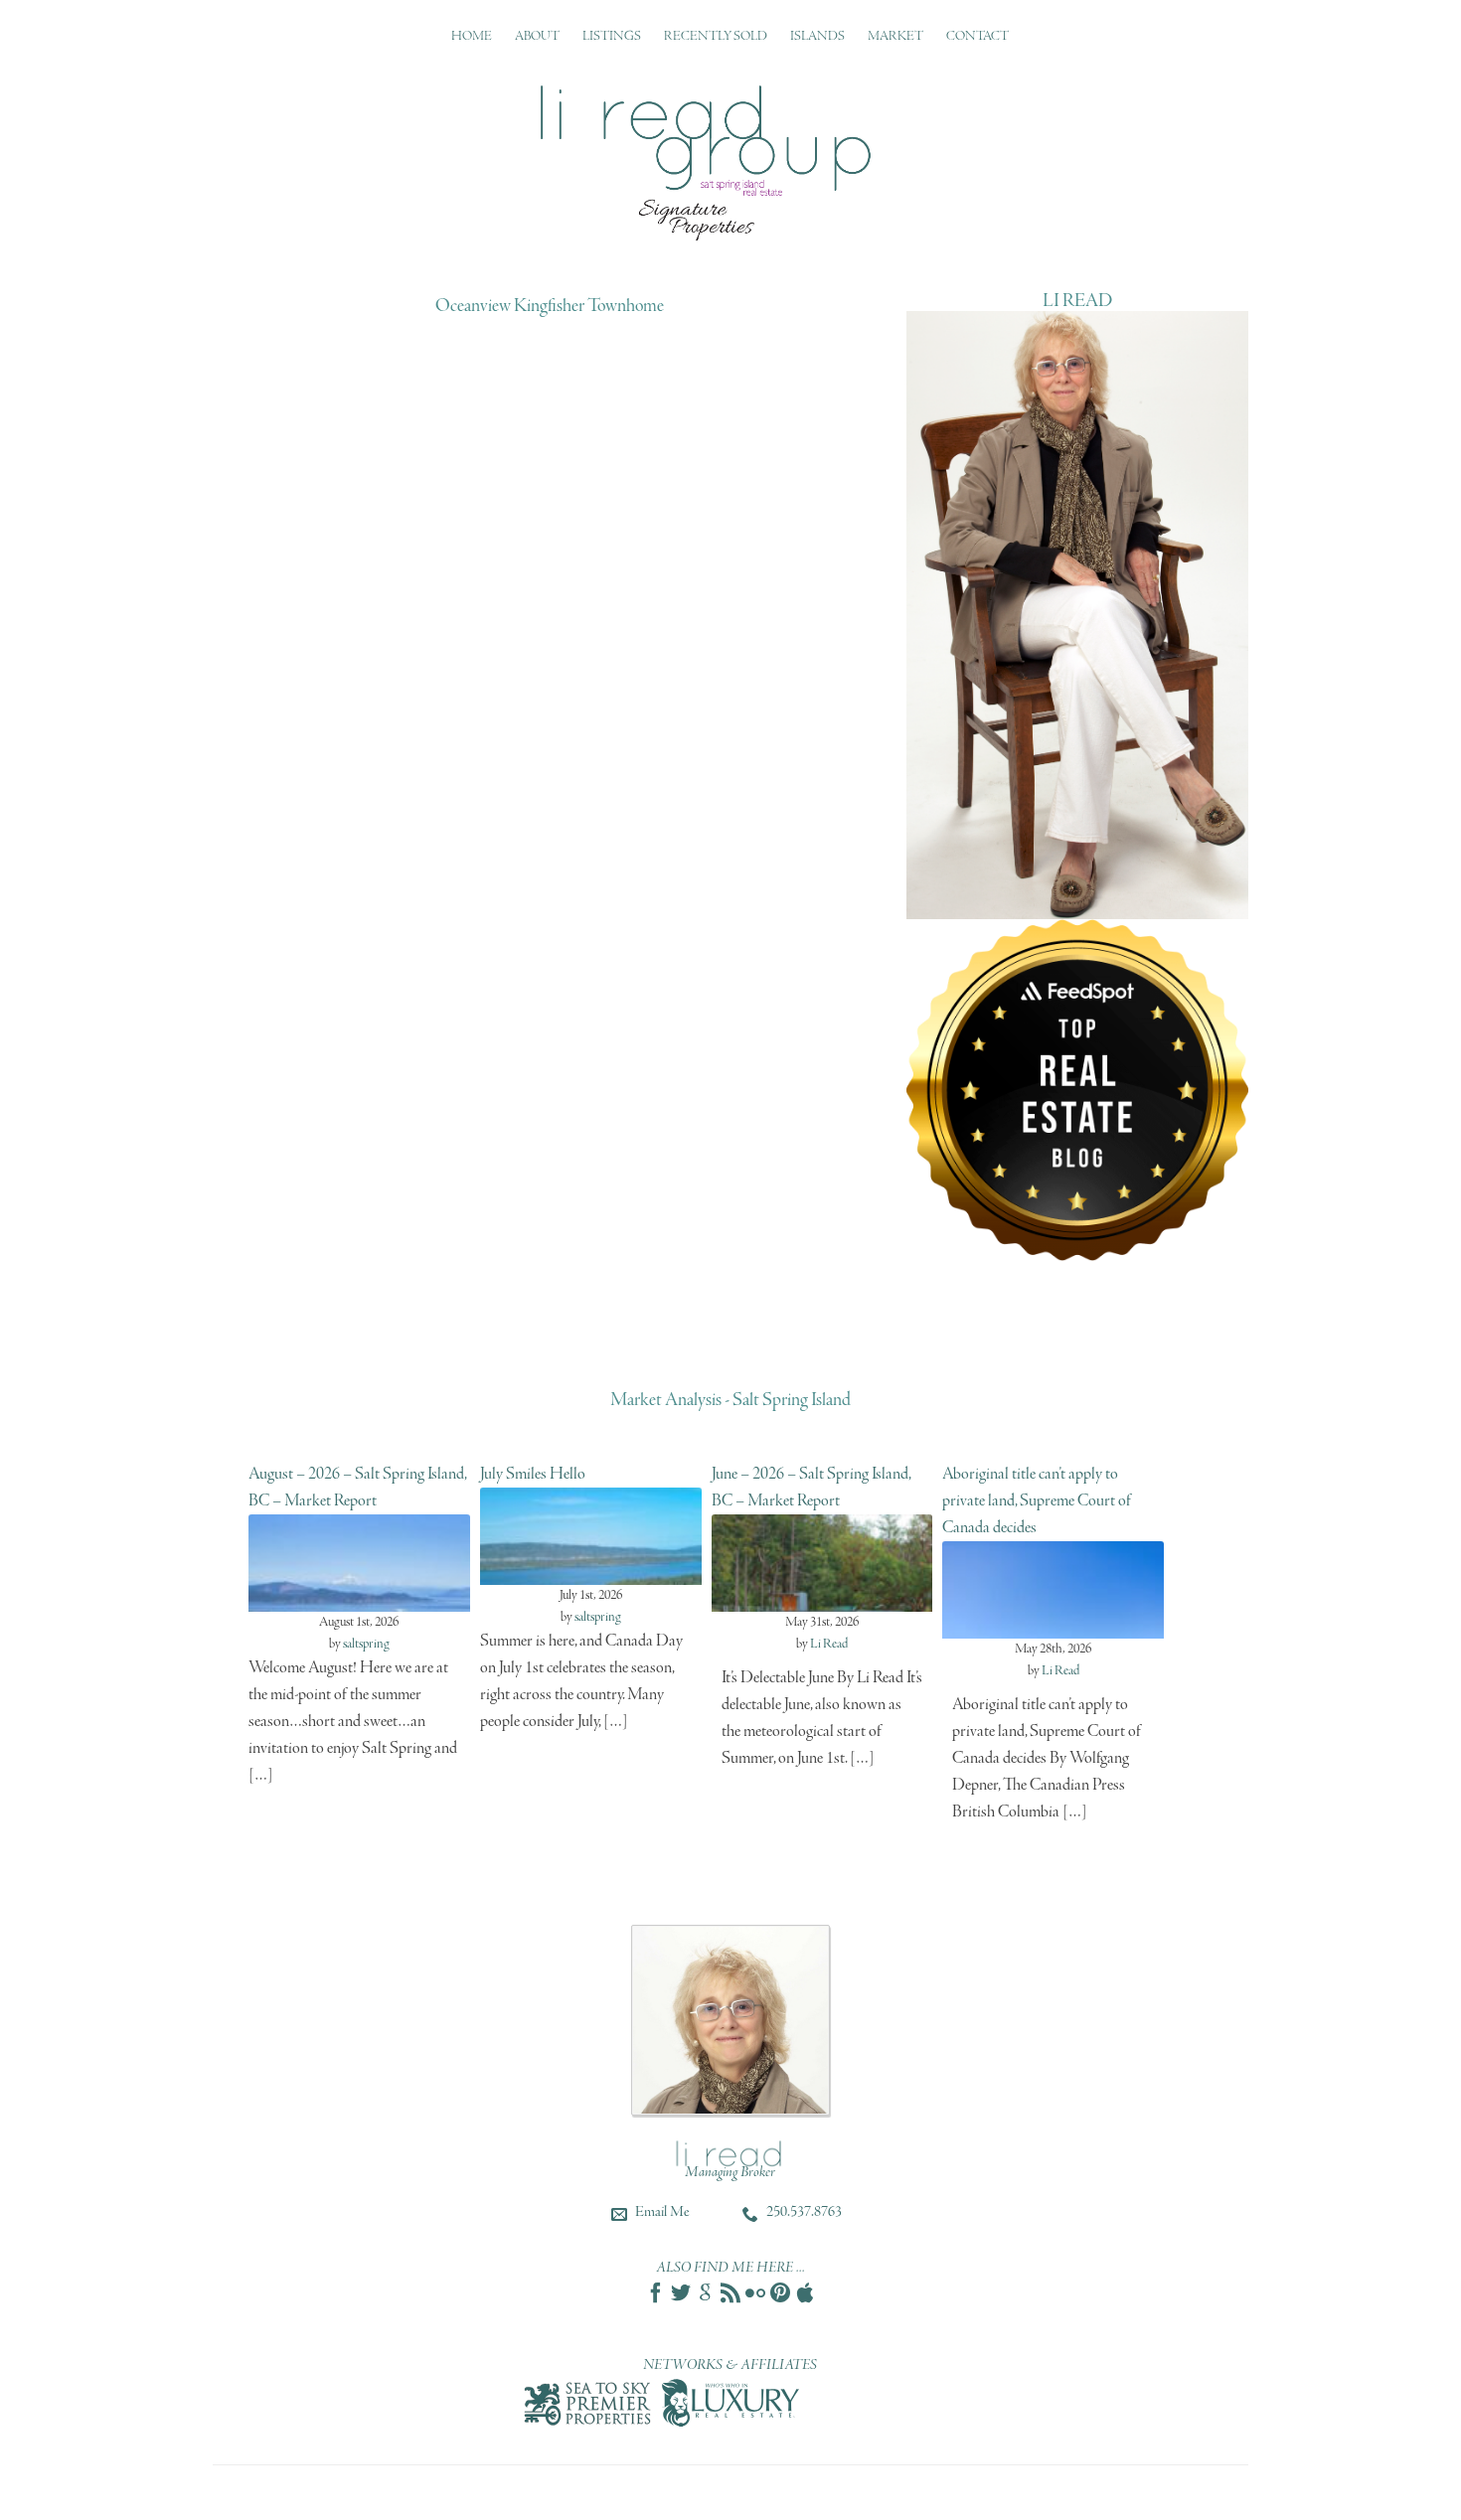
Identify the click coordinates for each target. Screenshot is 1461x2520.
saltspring (366, 1644)
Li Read (829, 1644)
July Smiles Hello (533, 1474)
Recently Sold (716, 36)
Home (472, 36)
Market (895, 36)
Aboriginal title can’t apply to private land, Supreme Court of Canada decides (1037, 1501)
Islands (817, 36)
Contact (977, 36)
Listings (612, 36)
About (537, 36)
